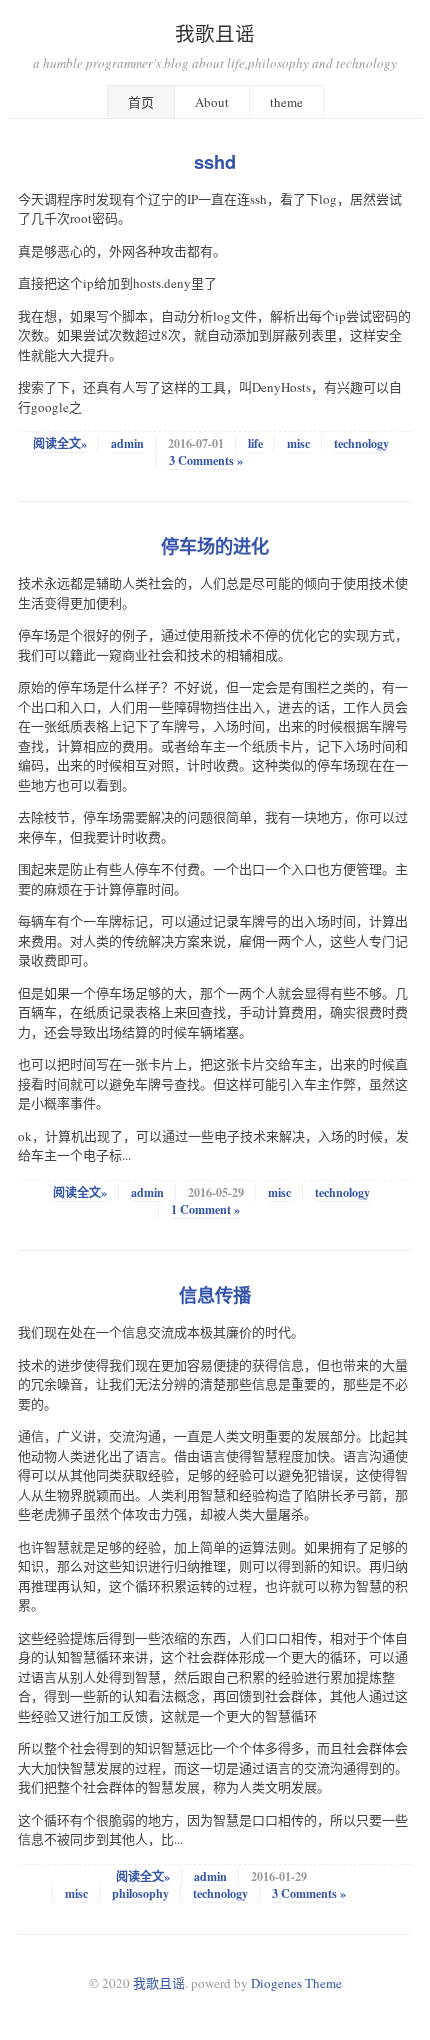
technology (361, 443)
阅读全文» (60, 443)
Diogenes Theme (296, 1983)
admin (127, 443)
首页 (141, 102)
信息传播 (215, 1295)
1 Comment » (205, 1209)
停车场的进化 (215, 546)
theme (286, 102)
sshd (215, 162)
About (212, 102)
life (255, 443)
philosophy (140, 1893)
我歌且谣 (215, 33)
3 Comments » (206, 460)
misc (298, 443)
